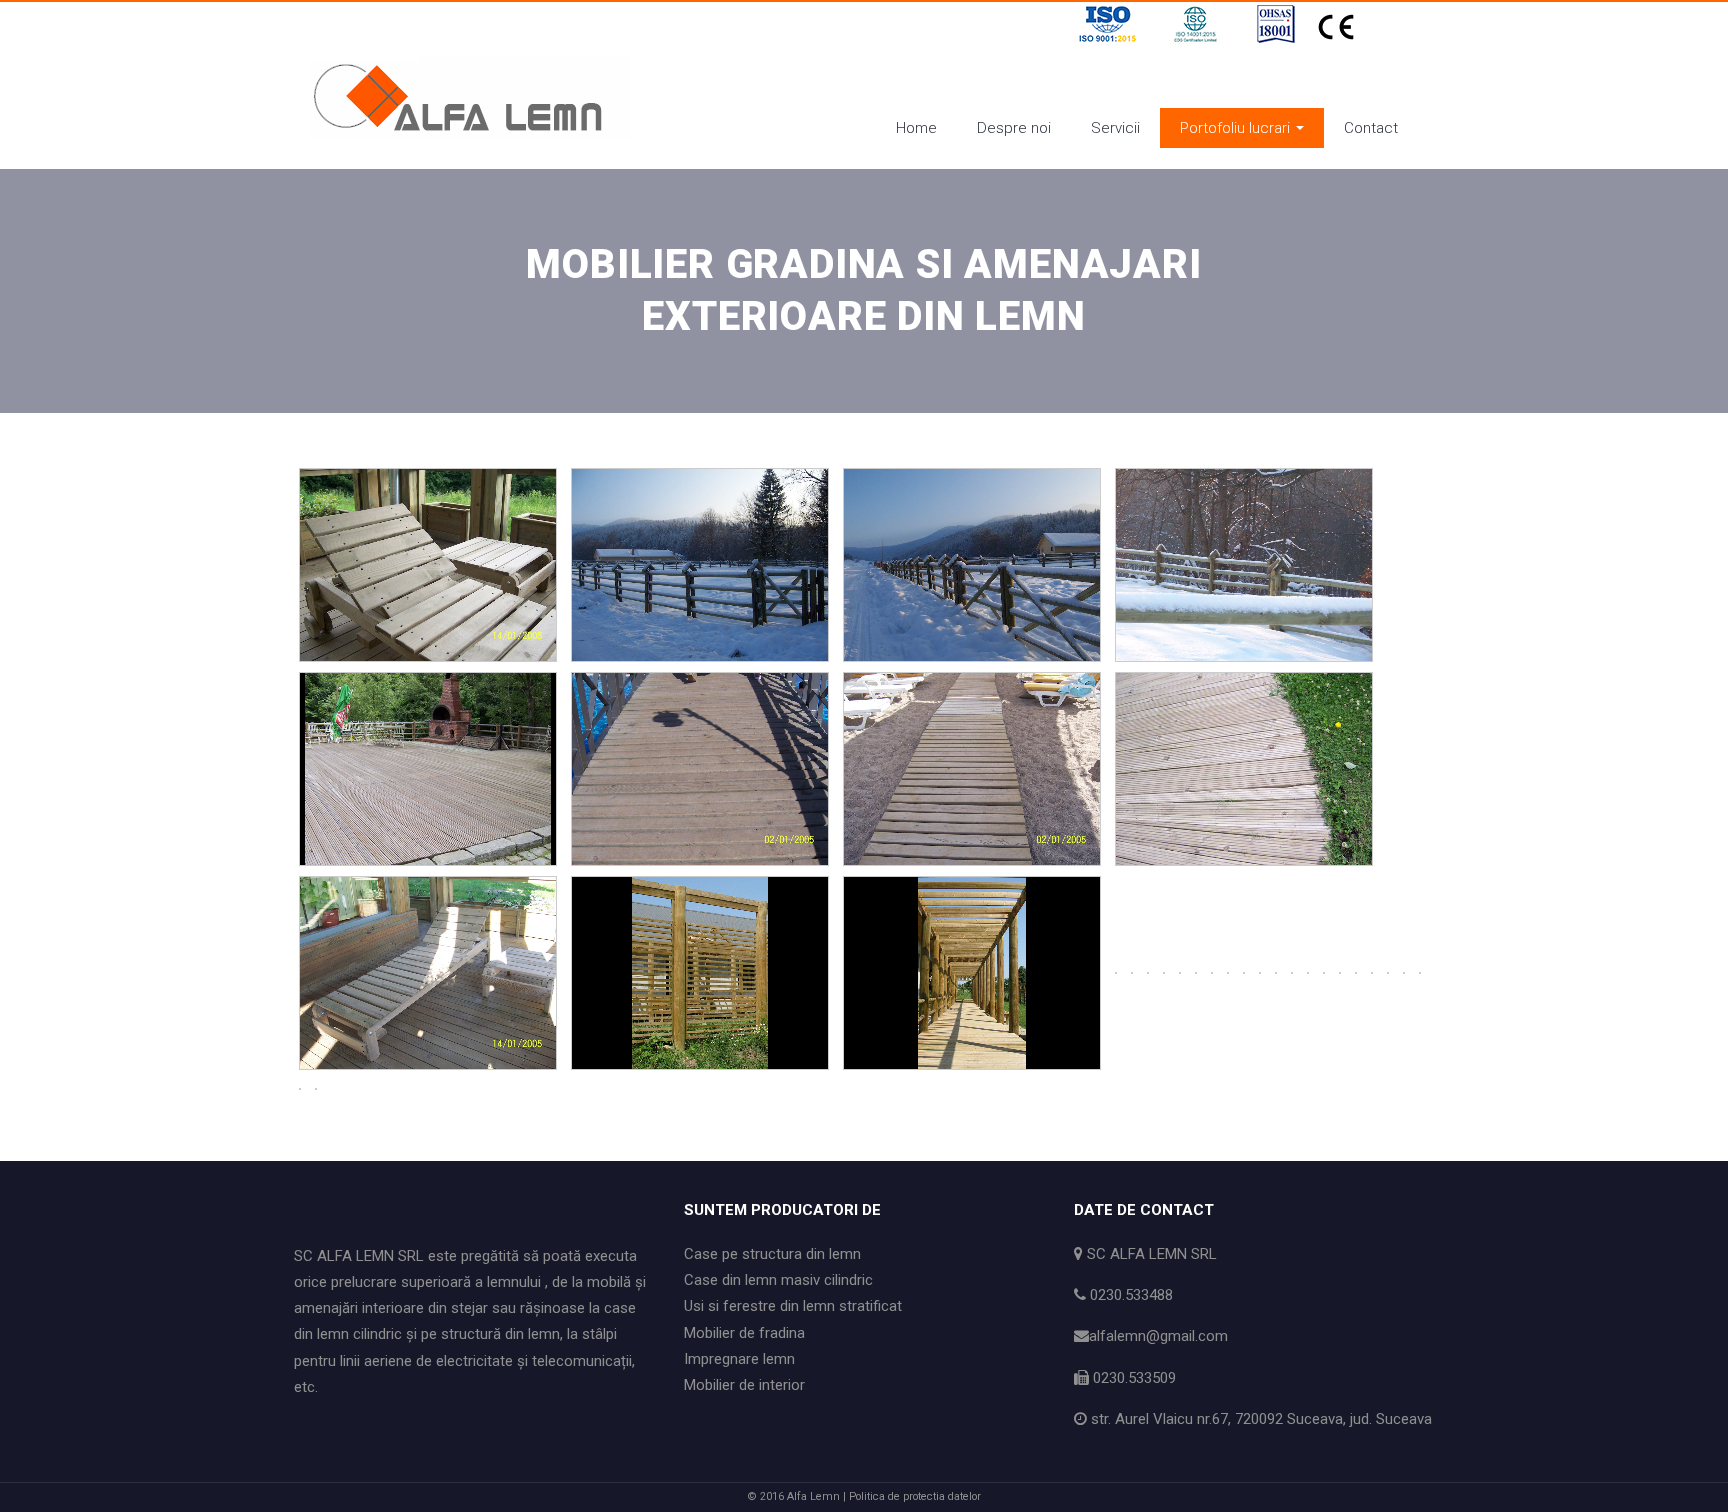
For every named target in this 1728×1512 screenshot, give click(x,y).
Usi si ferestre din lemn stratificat (793, 1306)
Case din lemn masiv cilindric (778, 1280)
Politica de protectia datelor (915, 1496)
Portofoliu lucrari (1237, 128)
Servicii (1115, 128)
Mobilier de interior (744, 1385)
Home (916, 128)
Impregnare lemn (739, 1359)
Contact (1371, 128)
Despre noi (1014, 128)
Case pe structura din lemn (772, 1254)
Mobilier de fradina (744, 1333)
